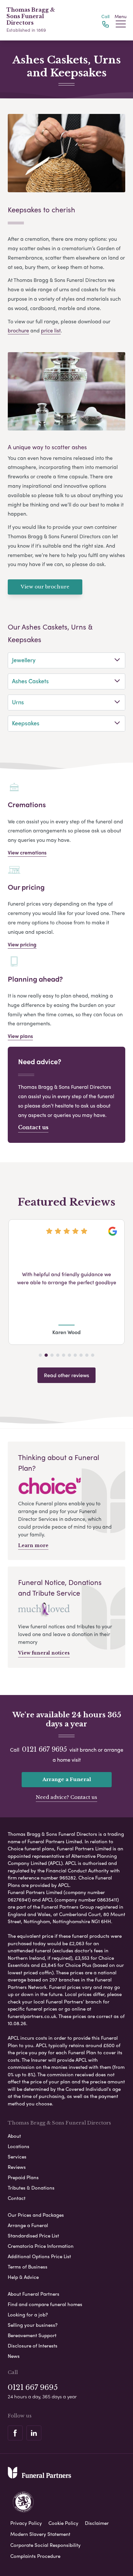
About (14, 2136)
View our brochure (45, 587)
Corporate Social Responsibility (46, 2545)
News (14, 2356)
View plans (20, 1036)
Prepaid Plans (23, 2177)
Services (17, 2157)
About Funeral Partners (34, 2294)
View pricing (22, 944)
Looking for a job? (28, 2314)
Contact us (33, 1127)
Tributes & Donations (31, 2188)
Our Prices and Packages (36, 2215)
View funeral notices (44, 1653)
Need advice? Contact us (66, 1797)
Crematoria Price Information (41, 2246)
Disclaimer (97, 2523)
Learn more (33, 1545)
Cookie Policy (63, 2523)
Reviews (17, 2167)
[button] (40, 1355)
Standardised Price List (33, 2236)
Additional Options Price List (39, 2256)
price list (51, 330)
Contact (17, 2198)
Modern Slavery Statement (40, 2534)
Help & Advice (23, 2277)
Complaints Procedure (35, 2556)
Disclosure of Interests (33, 2346)
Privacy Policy (26, 2523)
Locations (19, 2146)
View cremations (27, 852)
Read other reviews (66, 1375)
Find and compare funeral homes (45, 2304)
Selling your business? (33, 2325)
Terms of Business (28, 2267)
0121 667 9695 (44, 1749)
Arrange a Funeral (67, 1779)
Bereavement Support (32, 2335)
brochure (18, 330)
